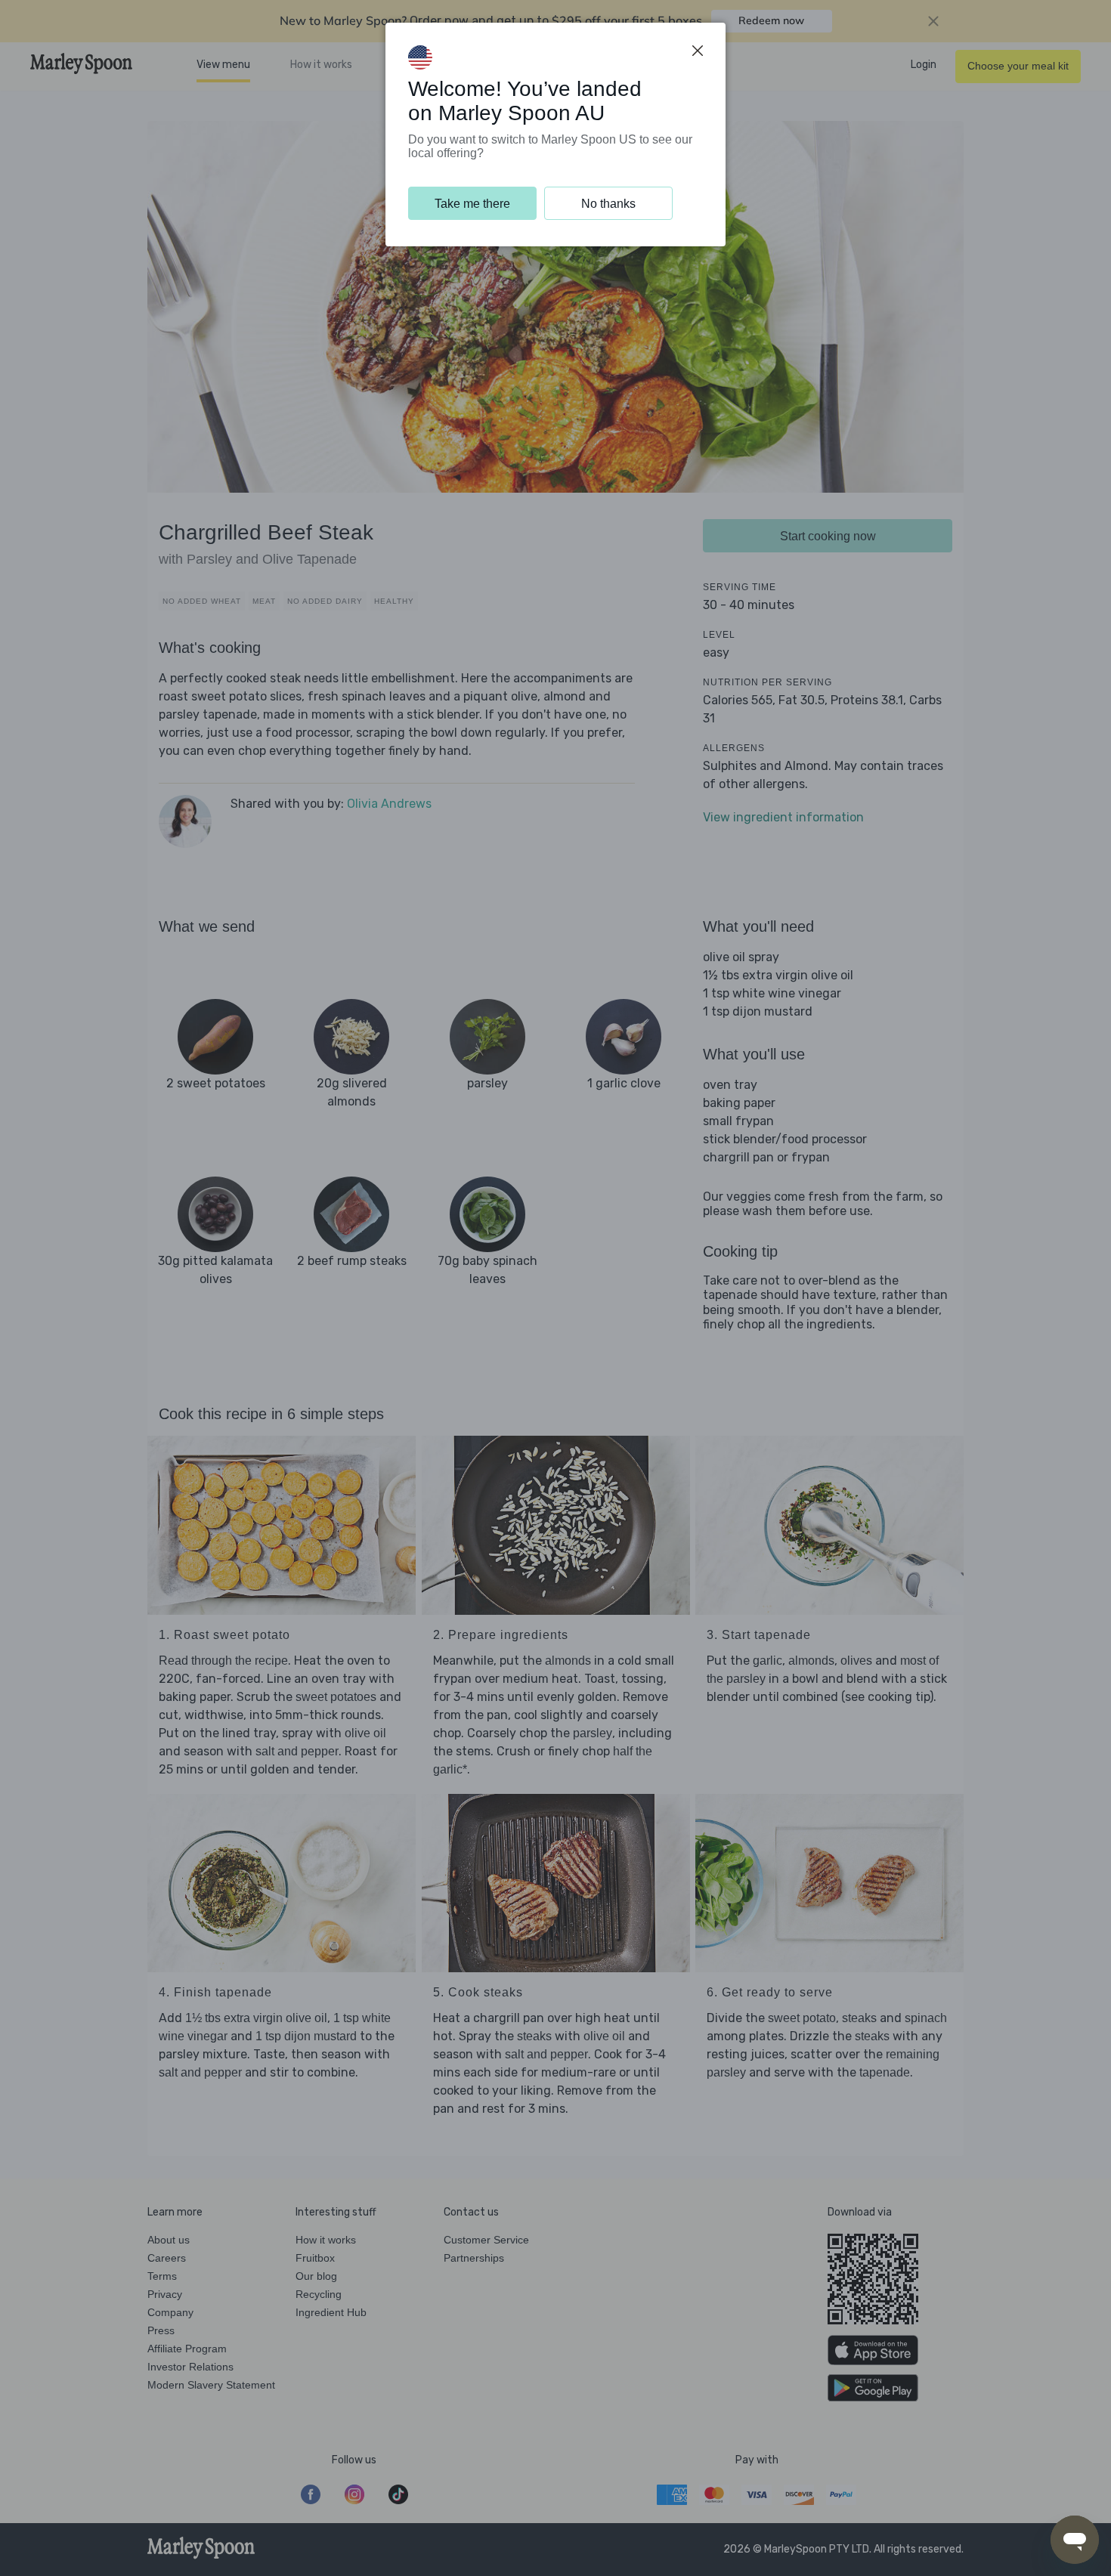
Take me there (472, 204)
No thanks (608, 204)
